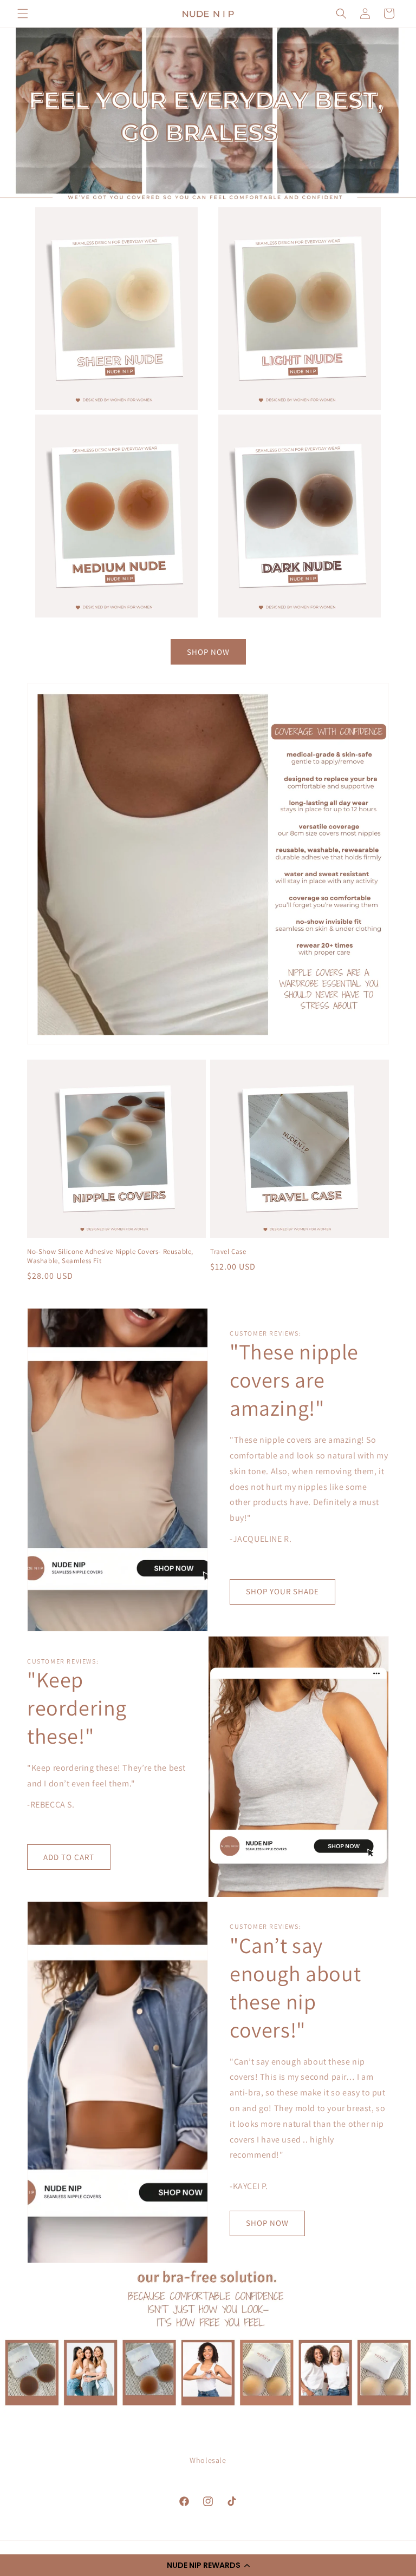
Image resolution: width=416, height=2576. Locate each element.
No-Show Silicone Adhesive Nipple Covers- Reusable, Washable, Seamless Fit (110, 1256)
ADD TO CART (69, 1857)
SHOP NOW (208, 652)
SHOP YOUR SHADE (282, 1591)
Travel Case (228, 1252)
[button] (208, 2565)
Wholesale (208, 2460)
